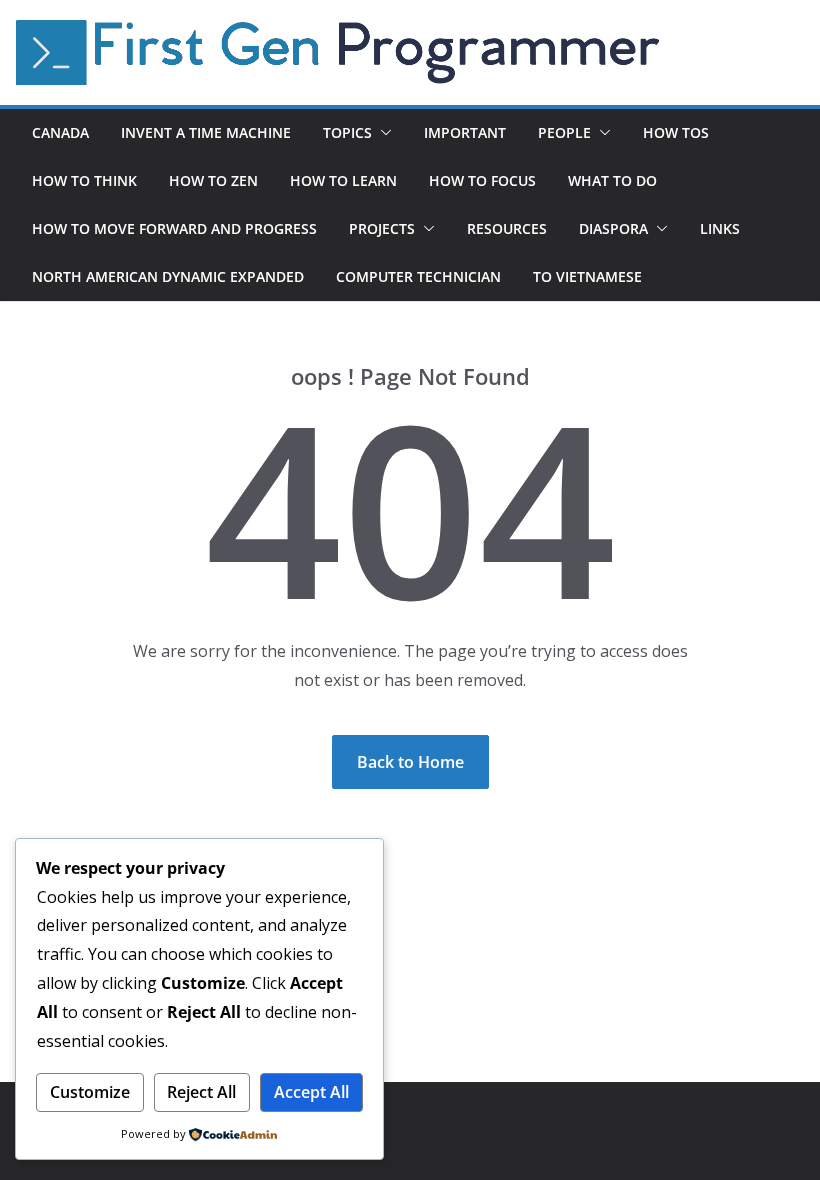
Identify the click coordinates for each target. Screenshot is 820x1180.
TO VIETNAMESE (587, 276)
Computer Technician (418, 276)
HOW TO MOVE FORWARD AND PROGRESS (174, 228)
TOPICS (347, 132)
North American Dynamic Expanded (168, 276)
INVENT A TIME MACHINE (206, 132)
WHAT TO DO (612, 180)
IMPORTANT (465, 132)
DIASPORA (613, 228)
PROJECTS (382, 228)
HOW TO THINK (84, 180)
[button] (382, 133)
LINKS (720, 228)
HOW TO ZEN (213, 180)
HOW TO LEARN (343, 180)
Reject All (201, 1092)
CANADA (60, 132)
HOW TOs (676, 132)
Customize (90, 1092)
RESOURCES (507, 228)
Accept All (311, 1092)
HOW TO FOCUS (482, 180)
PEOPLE (564, 132)
